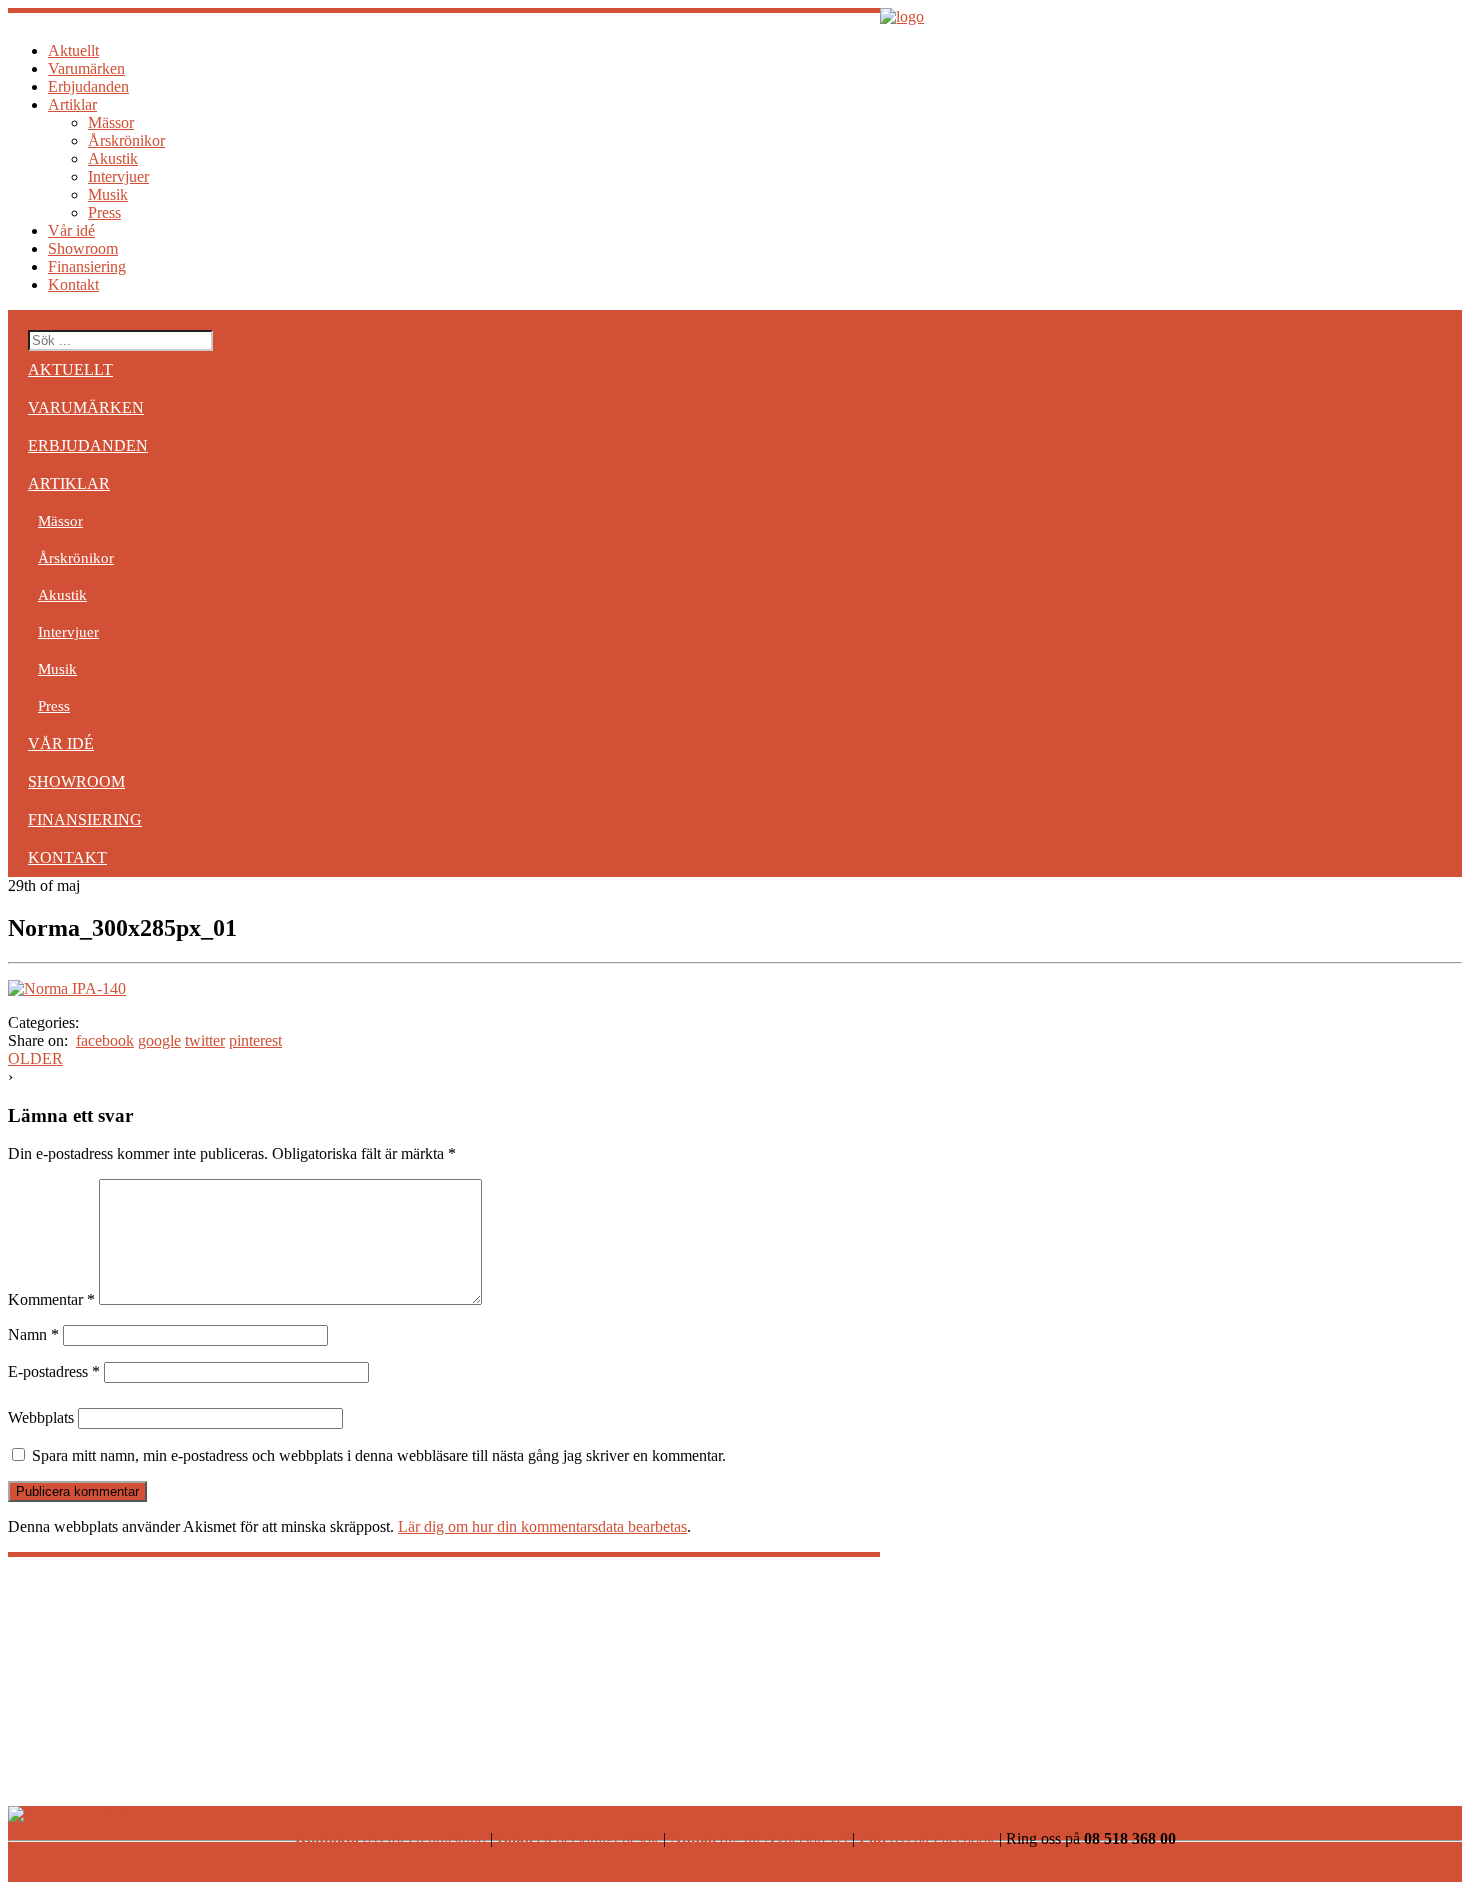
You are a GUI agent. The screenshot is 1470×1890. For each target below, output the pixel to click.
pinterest (255, 1040)
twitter (205, 1040)
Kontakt (73, 284)
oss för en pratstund (390, 1838)
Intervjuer (118, 176)
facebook (105, 1040)
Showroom (83, 248)
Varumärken (86, 68)
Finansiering (87, 266)
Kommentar (51, 1299)
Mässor (111, 122)
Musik (108, 194)
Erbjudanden (88, 86)
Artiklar (72, 104)
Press (104, 212)
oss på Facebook (927, 1838)
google (159, 1040)
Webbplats (41, 1417)
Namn (33, 1334)
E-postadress (54, 1371)
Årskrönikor (126, 140)
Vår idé (71, 230)
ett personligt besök (578, 1838)
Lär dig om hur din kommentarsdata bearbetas (542, 1526)
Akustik (113, 158)
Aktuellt (73, 50)
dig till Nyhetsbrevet (759, 1838)
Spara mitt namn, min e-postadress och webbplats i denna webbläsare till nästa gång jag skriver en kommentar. (379, 1455)
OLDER (35, 1058)
